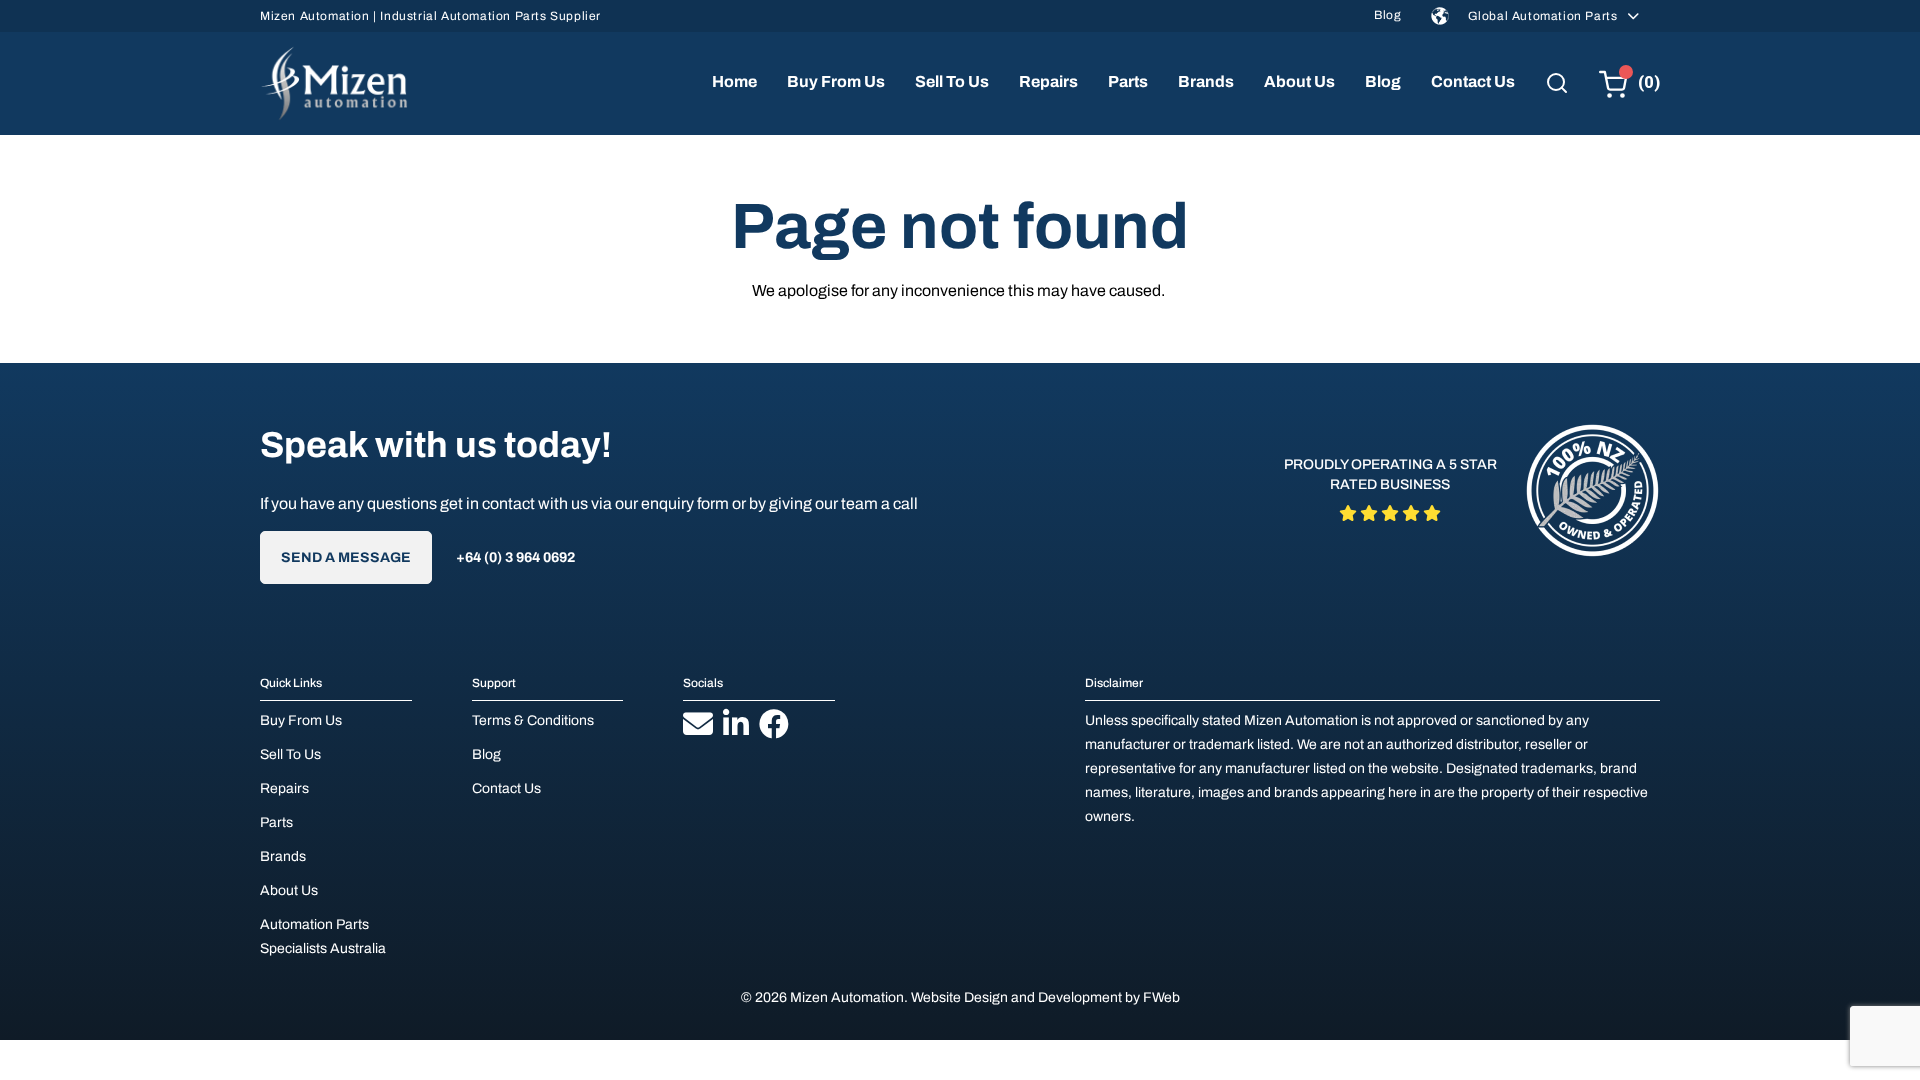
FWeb (1161, 997)
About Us (1299, 81)
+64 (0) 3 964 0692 (515, 557)
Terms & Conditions (533, 720)
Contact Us (1473, 81)
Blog (1387, 15)
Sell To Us (952, 81)
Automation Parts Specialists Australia (323, 936)
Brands (1206, 81)
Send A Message (346, 557)
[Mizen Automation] (334, 83)
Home (734, 81)
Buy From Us (836, 81)
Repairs (1048, 81)
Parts (1128, 81)
